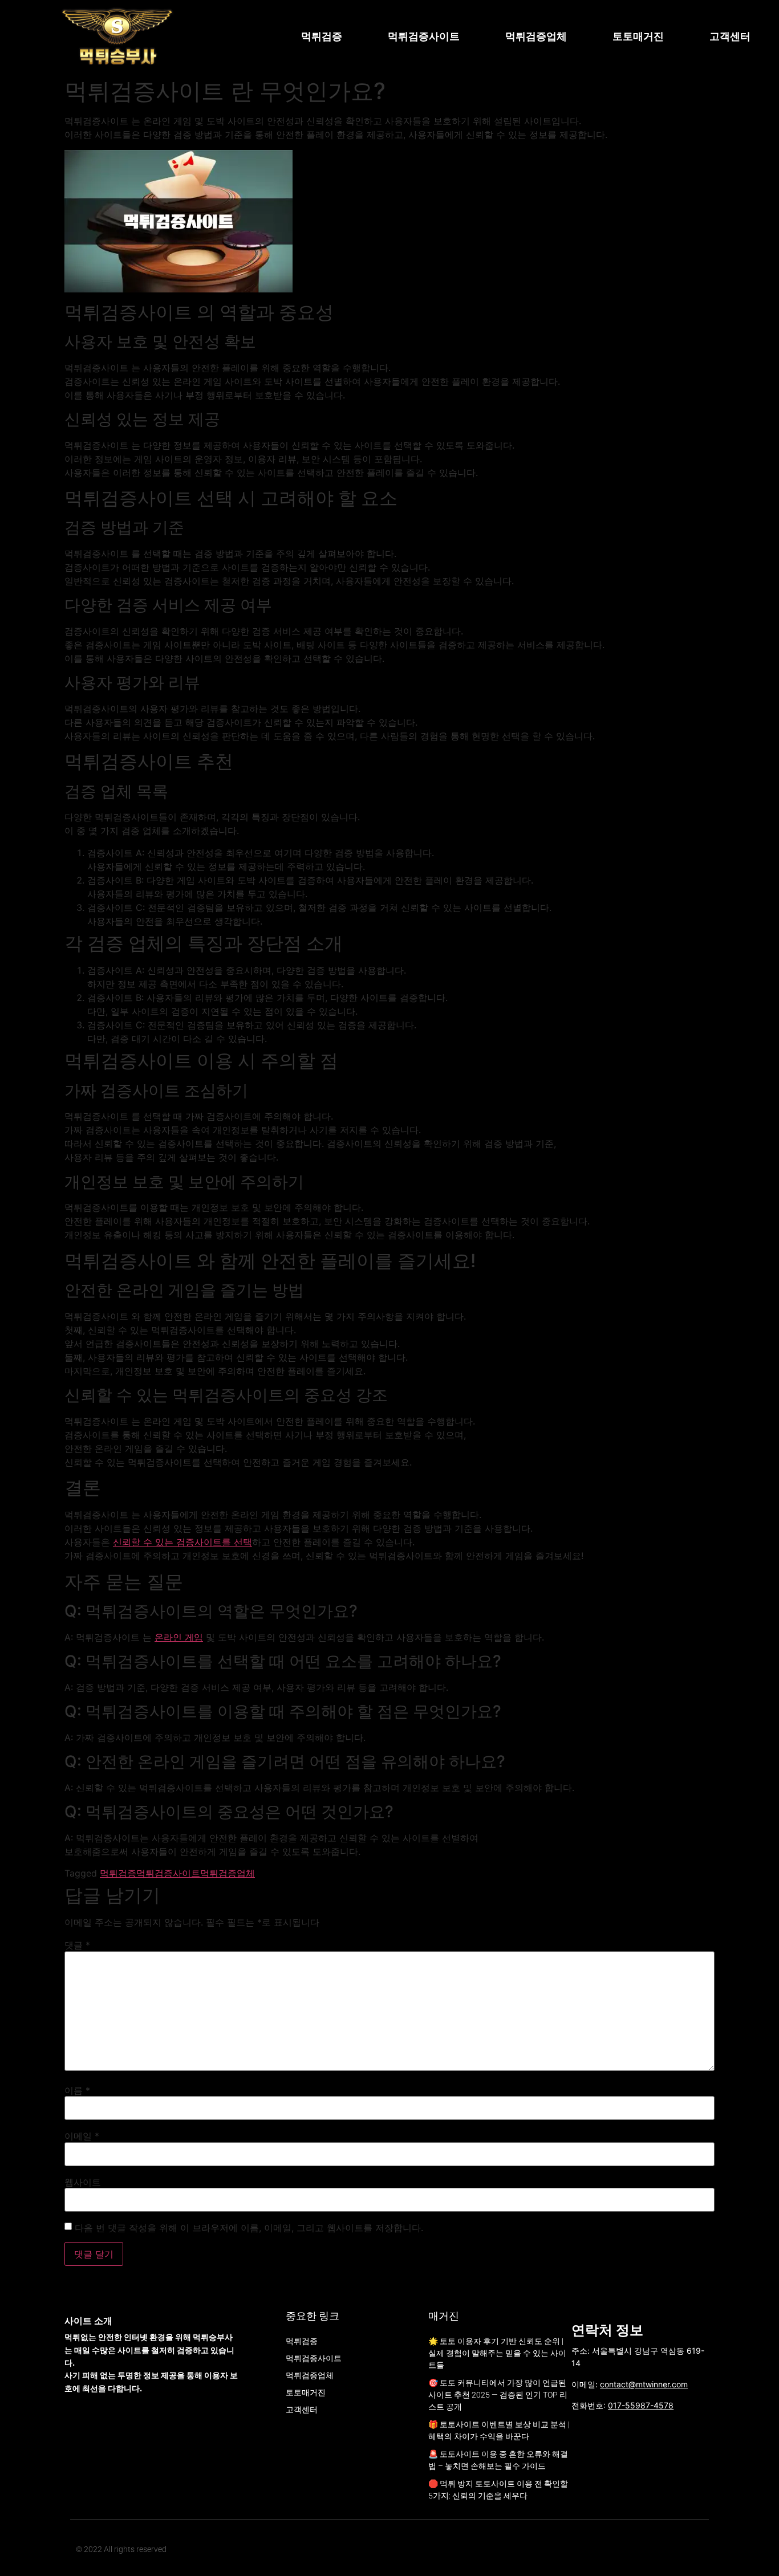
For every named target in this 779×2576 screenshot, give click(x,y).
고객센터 (730, 36)
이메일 (82, 2136)
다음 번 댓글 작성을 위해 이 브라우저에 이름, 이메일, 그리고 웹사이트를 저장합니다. (249, 2228)
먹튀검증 (322, 36)
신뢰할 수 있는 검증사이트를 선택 (182, 1542)
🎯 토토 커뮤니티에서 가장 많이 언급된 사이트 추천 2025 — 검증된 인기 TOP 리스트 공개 (498, 2395)
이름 (77, 2090)
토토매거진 (638, 36)
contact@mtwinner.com (644, 2384)
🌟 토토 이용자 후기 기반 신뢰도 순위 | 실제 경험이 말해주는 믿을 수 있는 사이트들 (497, 2353)
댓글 (77, 1945)
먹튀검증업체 (536, 36)
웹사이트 (83, 2182)
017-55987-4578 (641, 2405)
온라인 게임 (179, 1637)
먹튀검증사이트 (424, 36)
